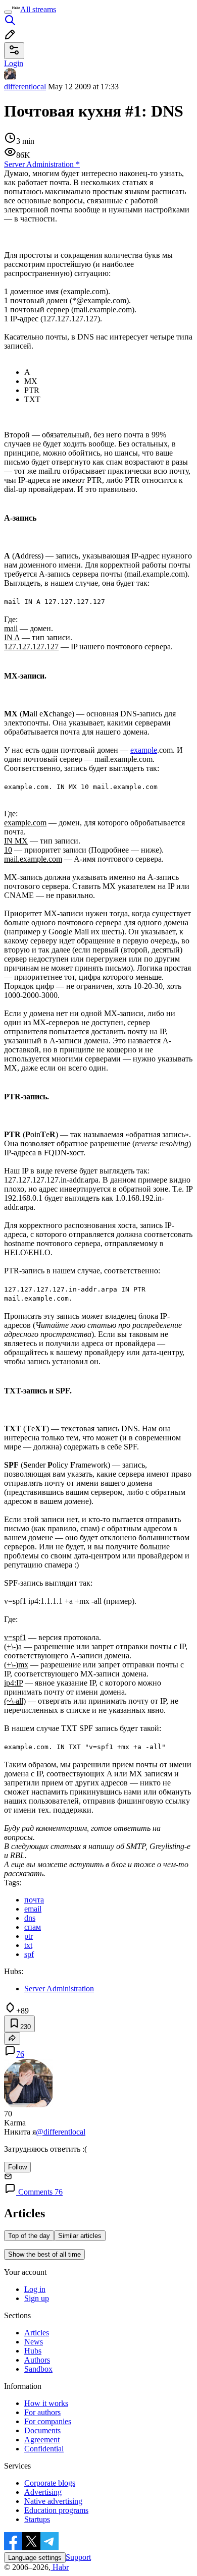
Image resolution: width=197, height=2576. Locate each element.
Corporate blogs (50, 2483)
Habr (60, 2567)
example (144, 750)
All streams (38, 9)
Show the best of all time (44, 2254)
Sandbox (38, 2369)
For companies (48, 2421)
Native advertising (53, 2501)
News (34, 2342)
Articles (37, 2333)
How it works (46, 2403)
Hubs (33, 2351)
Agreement (42, 2440)
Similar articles (80, 2236)
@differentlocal (61, 2132)
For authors (42, 2412)
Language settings (35, 2558)
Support (78, 2557)
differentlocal (25, 87)
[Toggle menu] (8, 12)
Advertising (43, 2492)
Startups (37, 2519)
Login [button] (14, 63)
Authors (37, 2360)
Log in (35, 2289)
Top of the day (29, 2236)
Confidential (44, 2449)
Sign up (37, 2298)
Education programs (56, 2510)
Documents (42, 2430)
